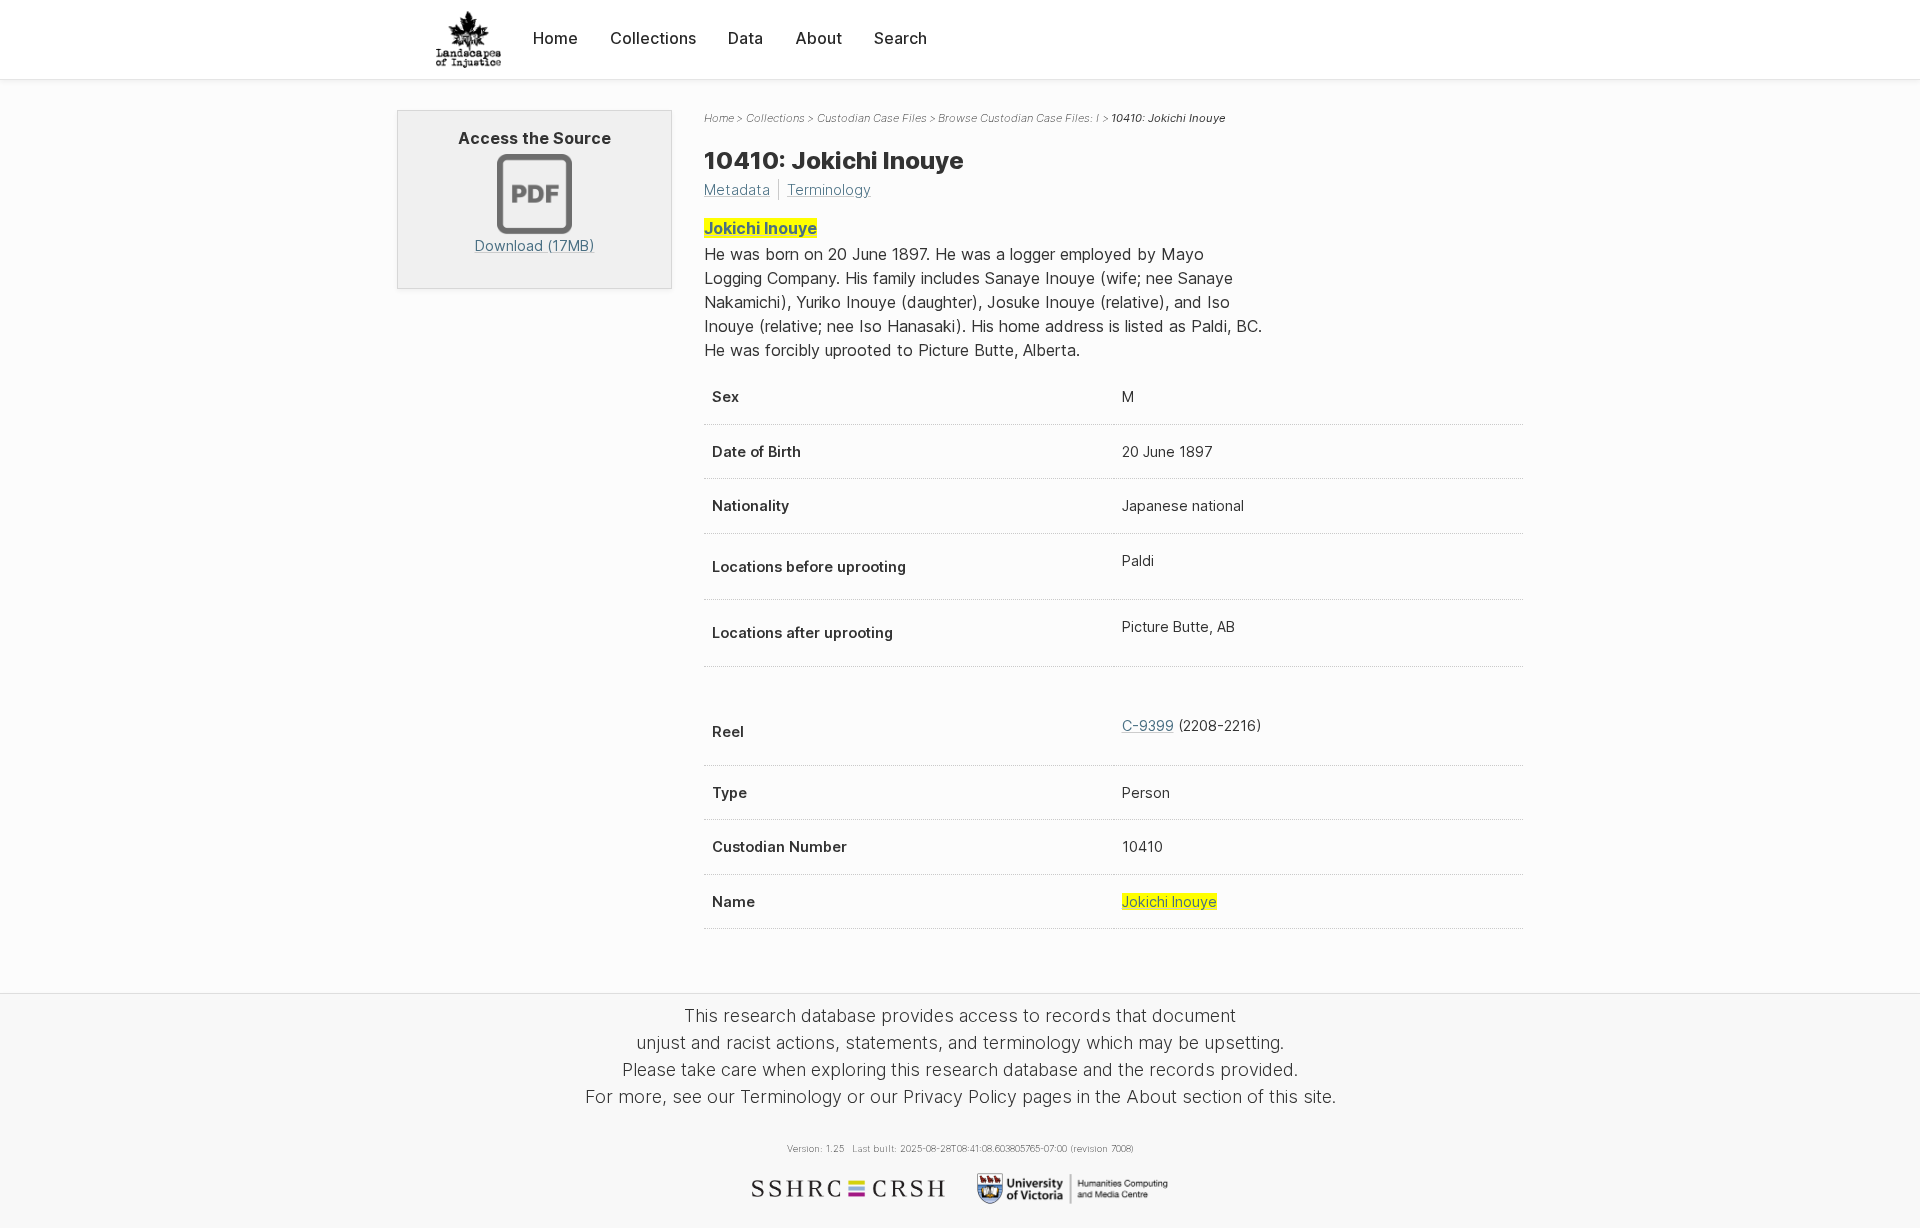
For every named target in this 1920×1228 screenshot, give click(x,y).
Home (555, 38)
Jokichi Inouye (760, 228)
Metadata (737, 189)
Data (745, 38)
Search (900, 38)
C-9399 (1148, 725)
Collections (653, 38)
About (818, 38)
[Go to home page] (468, 39)
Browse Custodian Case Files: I (1018, 118)
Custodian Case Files (872, 118)
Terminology (829, 189)
